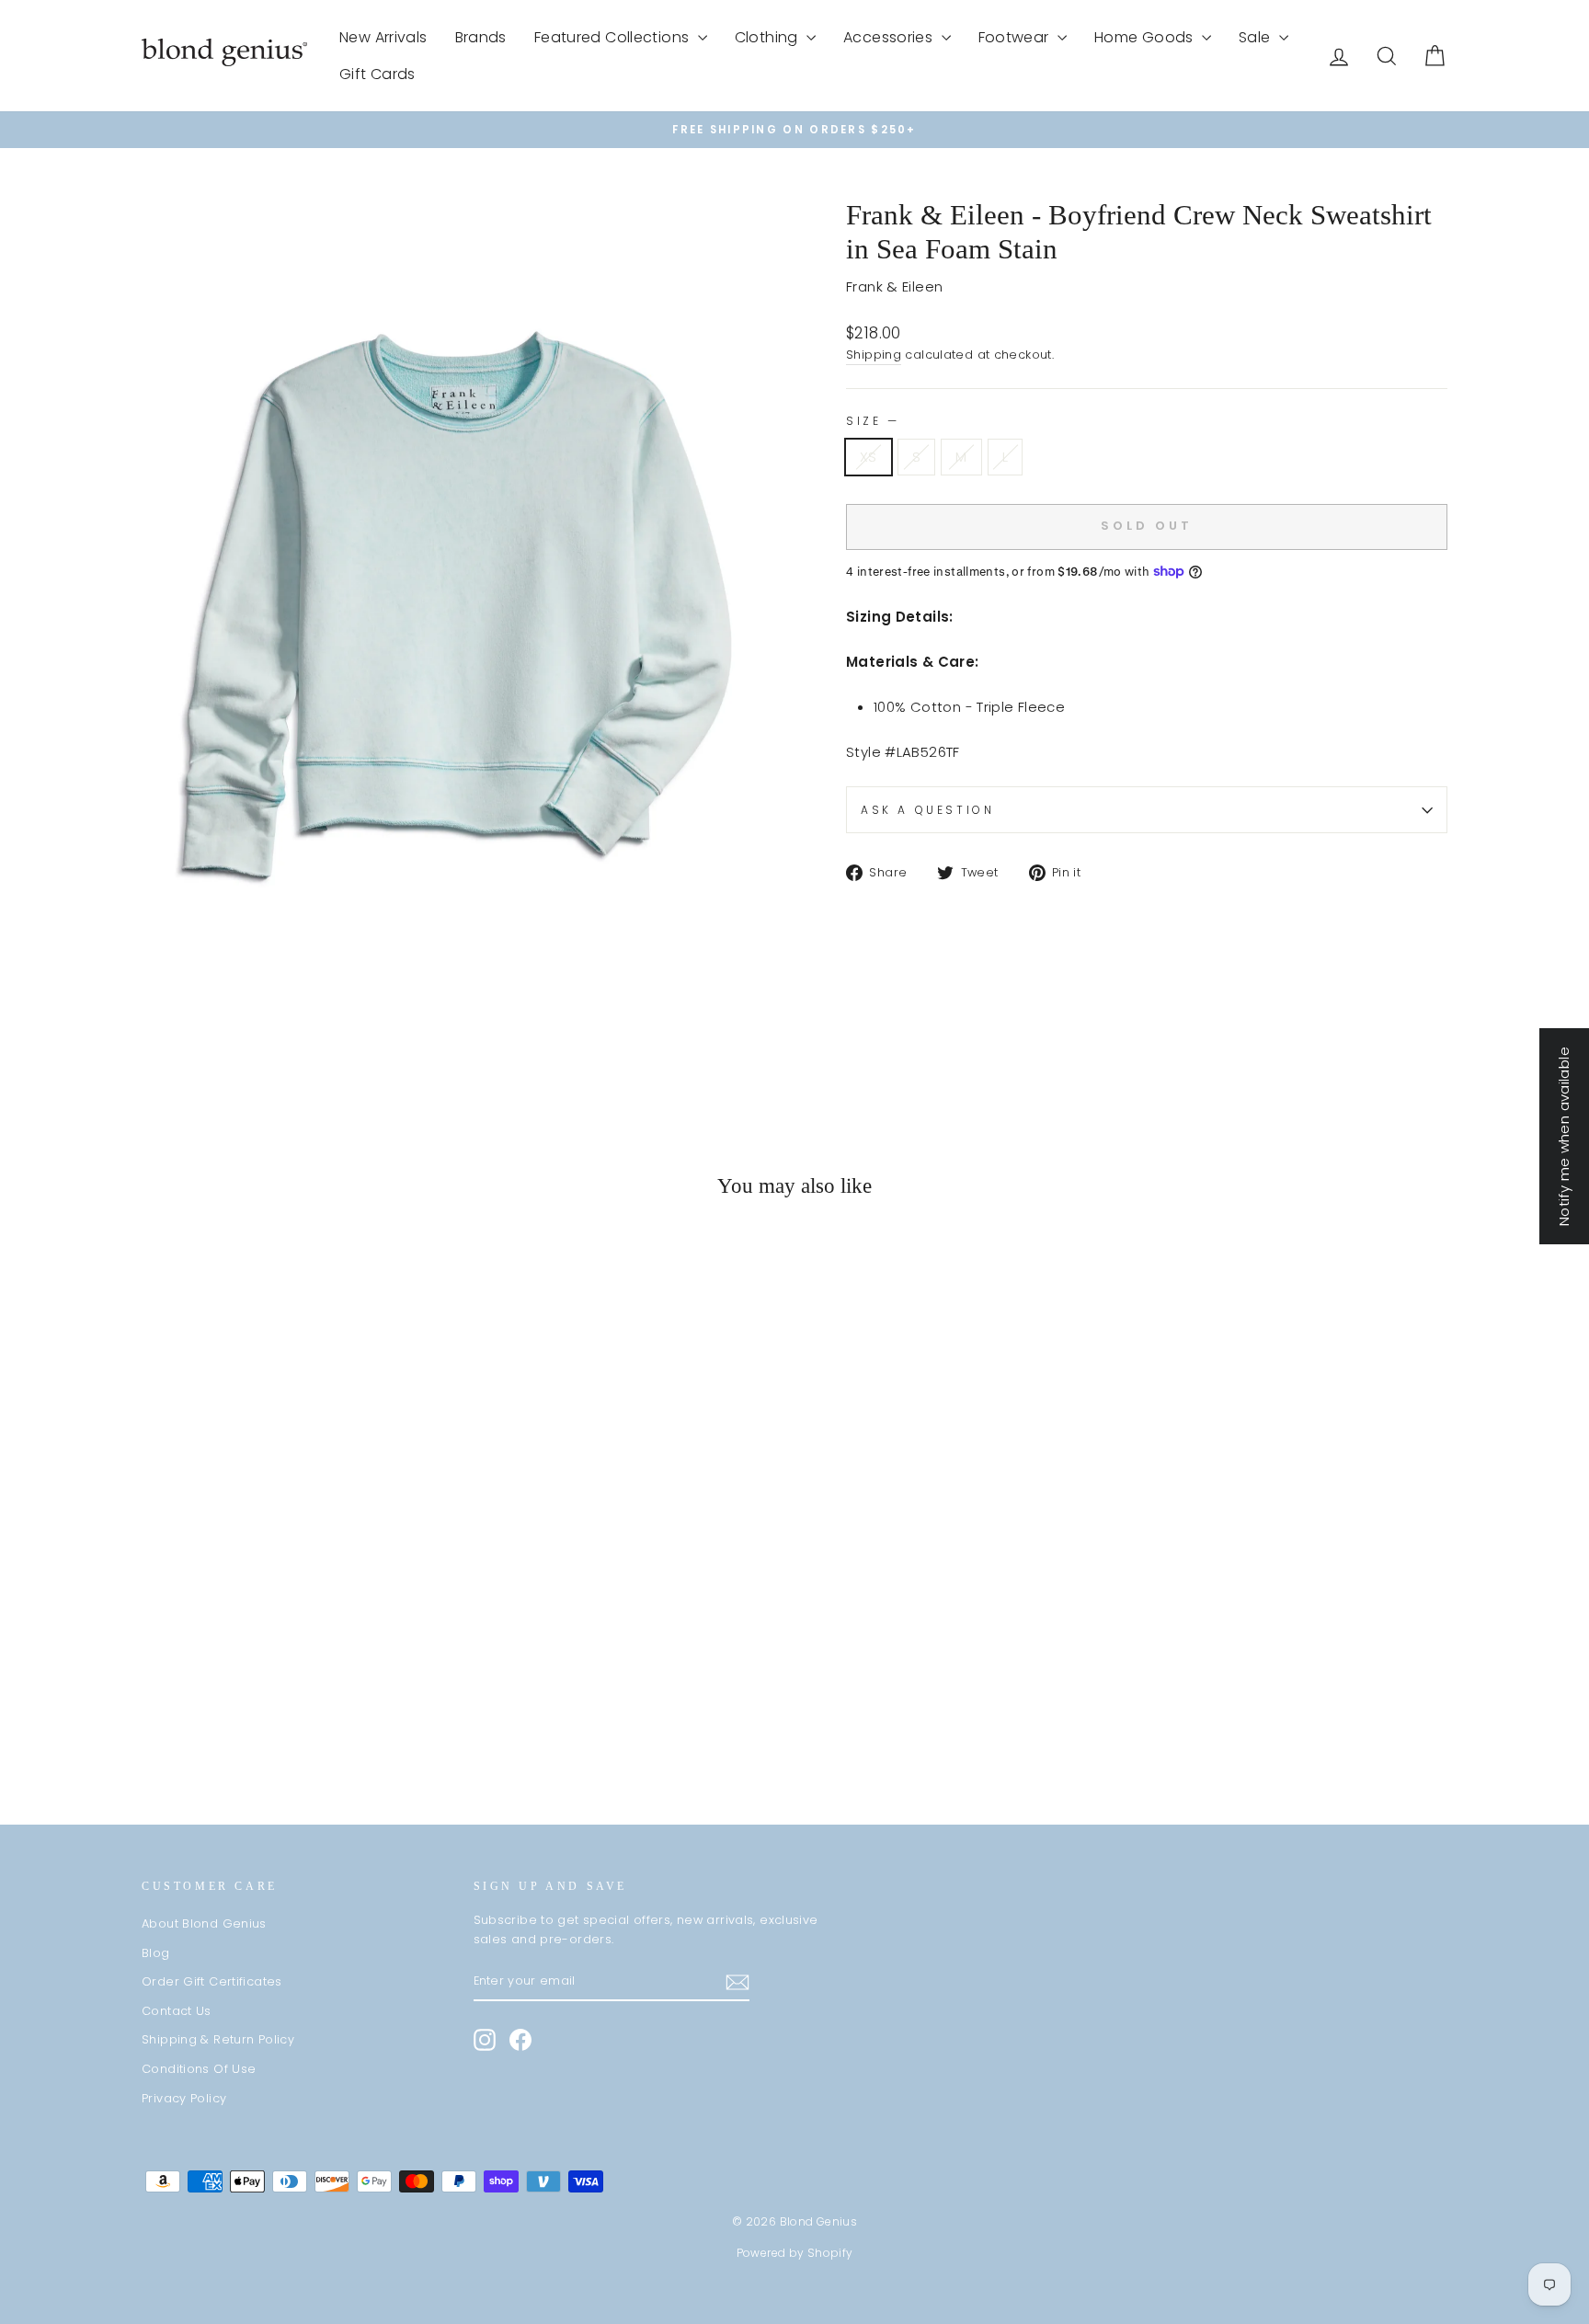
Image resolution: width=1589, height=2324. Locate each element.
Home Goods (1146, 37)
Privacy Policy (184, 2098)
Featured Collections (614, 37)
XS (869, 457)
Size (871, 421)
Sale (1257, 37)
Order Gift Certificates (212, 1981)
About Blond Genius (204, 1923)
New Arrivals (383, 37)
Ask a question (927, 810)
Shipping (874, 355)
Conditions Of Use (199, 2069)
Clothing (768, 37)
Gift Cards (377, 74)
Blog (156, 1953)
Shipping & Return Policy (218, 2039)
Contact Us (177, 2011)
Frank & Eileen (894, 286)
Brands (481, 37)
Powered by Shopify (795, 2253)
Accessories (890, 37)
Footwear (1016, 37)
